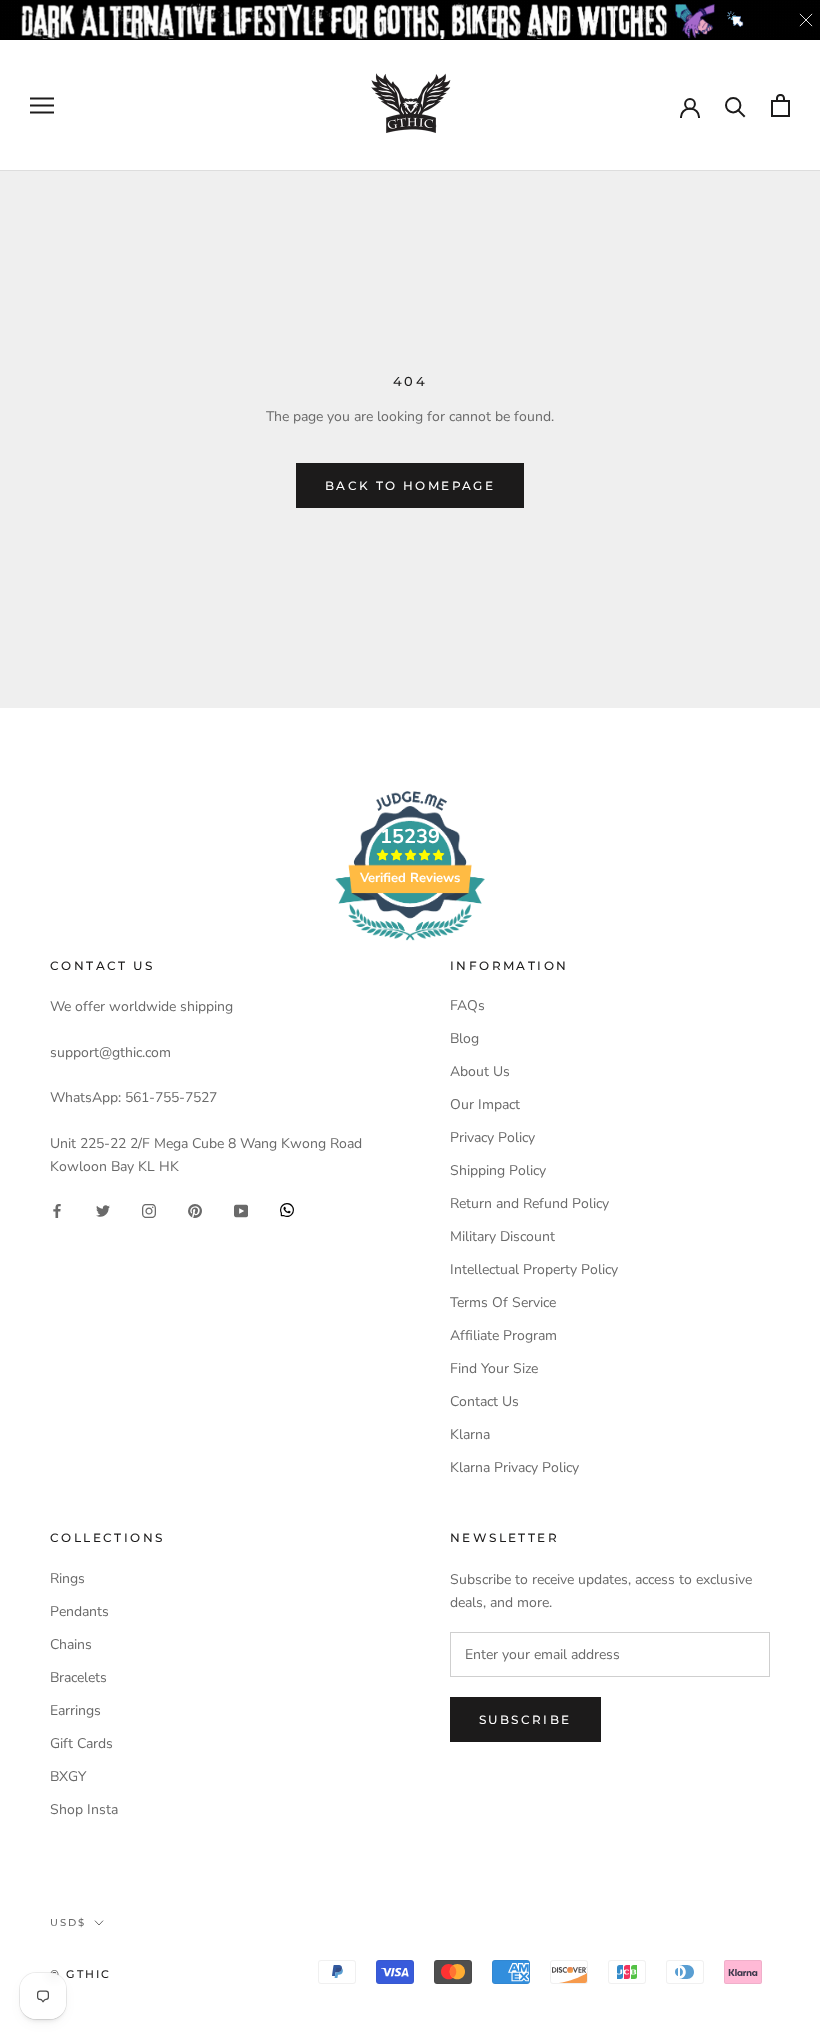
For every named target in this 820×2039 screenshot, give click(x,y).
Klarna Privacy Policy (514, 1467)
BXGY (68, 1776)
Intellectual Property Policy (534, 1269)
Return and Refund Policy (529, 1203)
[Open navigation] (42, 105)
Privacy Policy (492, 1137)
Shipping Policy (498, 1170)
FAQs (467, 1005)
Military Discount (502, 1236)
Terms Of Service (503, 1302)
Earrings (75, 1710)
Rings (67, 1578)
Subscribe (525, 1719)
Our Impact (485, 1104)
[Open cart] (780, 105)
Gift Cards (81, 1743)
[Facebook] (57, 1209)
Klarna (470, 1434)
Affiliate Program (503, 1335)
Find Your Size (494, 1368)
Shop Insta (84, 1809)
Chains (71, 1644)
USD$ (68, 1922)
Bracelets (78, 1677)
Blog (464, 1038)
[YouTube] (241, 1209)
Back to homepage (410, 485)
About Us (480, 1071)
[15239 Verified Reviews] (410, 944)
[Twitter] (103, 1209)
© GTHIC (80, 1974)
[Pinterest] (195, 1209)
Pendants (79, 1611)
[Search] (735, 105)
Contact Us (484, 1401)
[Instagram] (149, 1209)
